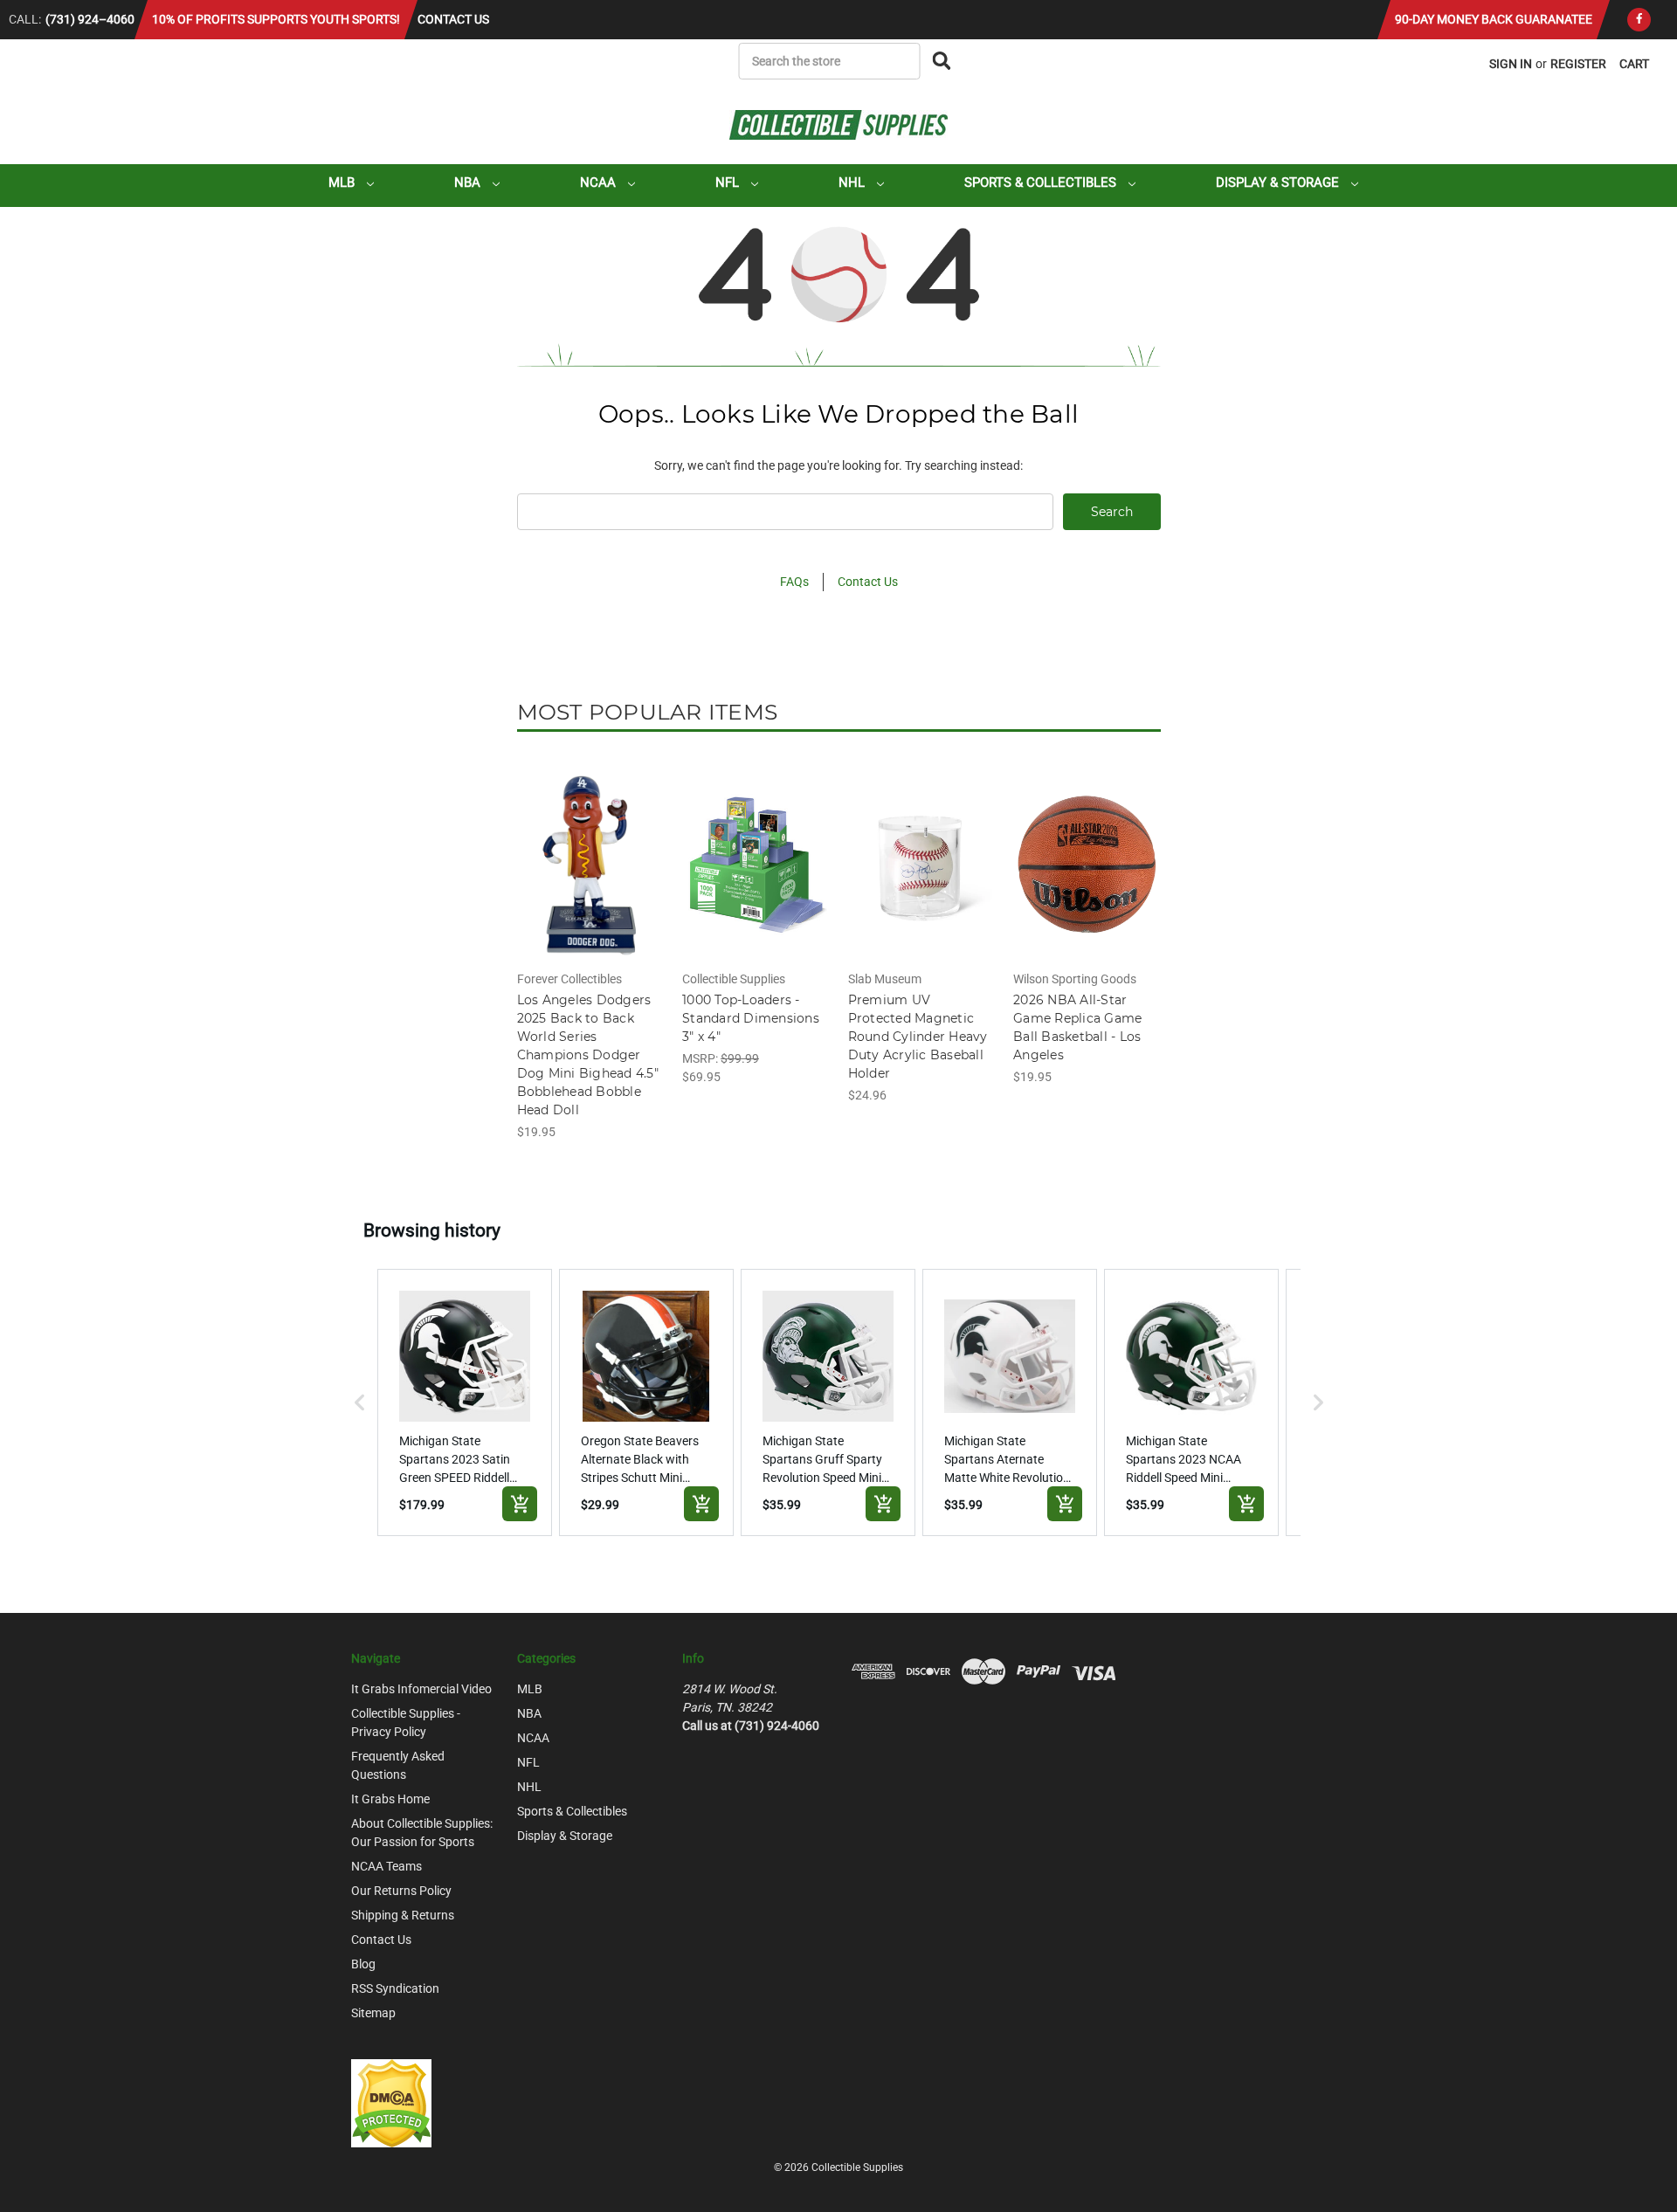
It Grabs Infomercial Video (421, 1689)
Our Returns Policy (401, 1891)
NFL (729, 183)
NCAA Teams (386, 1866)
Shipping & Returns (403, 1915)
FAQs (794, 582)
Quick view (590, 849)
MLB (343, 183)
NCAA (600, 183)
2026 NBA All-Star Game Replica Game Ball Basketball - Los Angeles (1077, 1027)
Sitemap (373, 2013)
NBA (469, 183)
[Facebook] (1639, 20)
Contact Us (453, 19)
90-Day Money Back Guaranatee (1494, 19)
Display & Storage (1279, 183)
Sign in (1511, 64)
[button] (360, 1402)
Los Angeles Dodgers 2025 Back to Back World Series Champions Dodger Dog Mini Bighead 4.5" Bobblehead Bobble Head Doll (588, 1055)
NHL (853, 183)
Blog (363, 1964)
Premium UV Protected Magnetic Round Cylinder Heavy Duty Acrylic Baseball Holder (918, 1037)
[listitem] (465, 1402)
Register (1578, 64)
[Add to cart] (520, 1504)
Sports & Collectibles (1042, 183)
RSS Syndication (395, 1988)
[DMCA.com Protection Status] (391, 2103)
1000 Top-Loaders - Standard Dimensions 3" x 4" (751, 1018)
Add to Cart (590, 879)
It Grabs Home (390, 1799)
